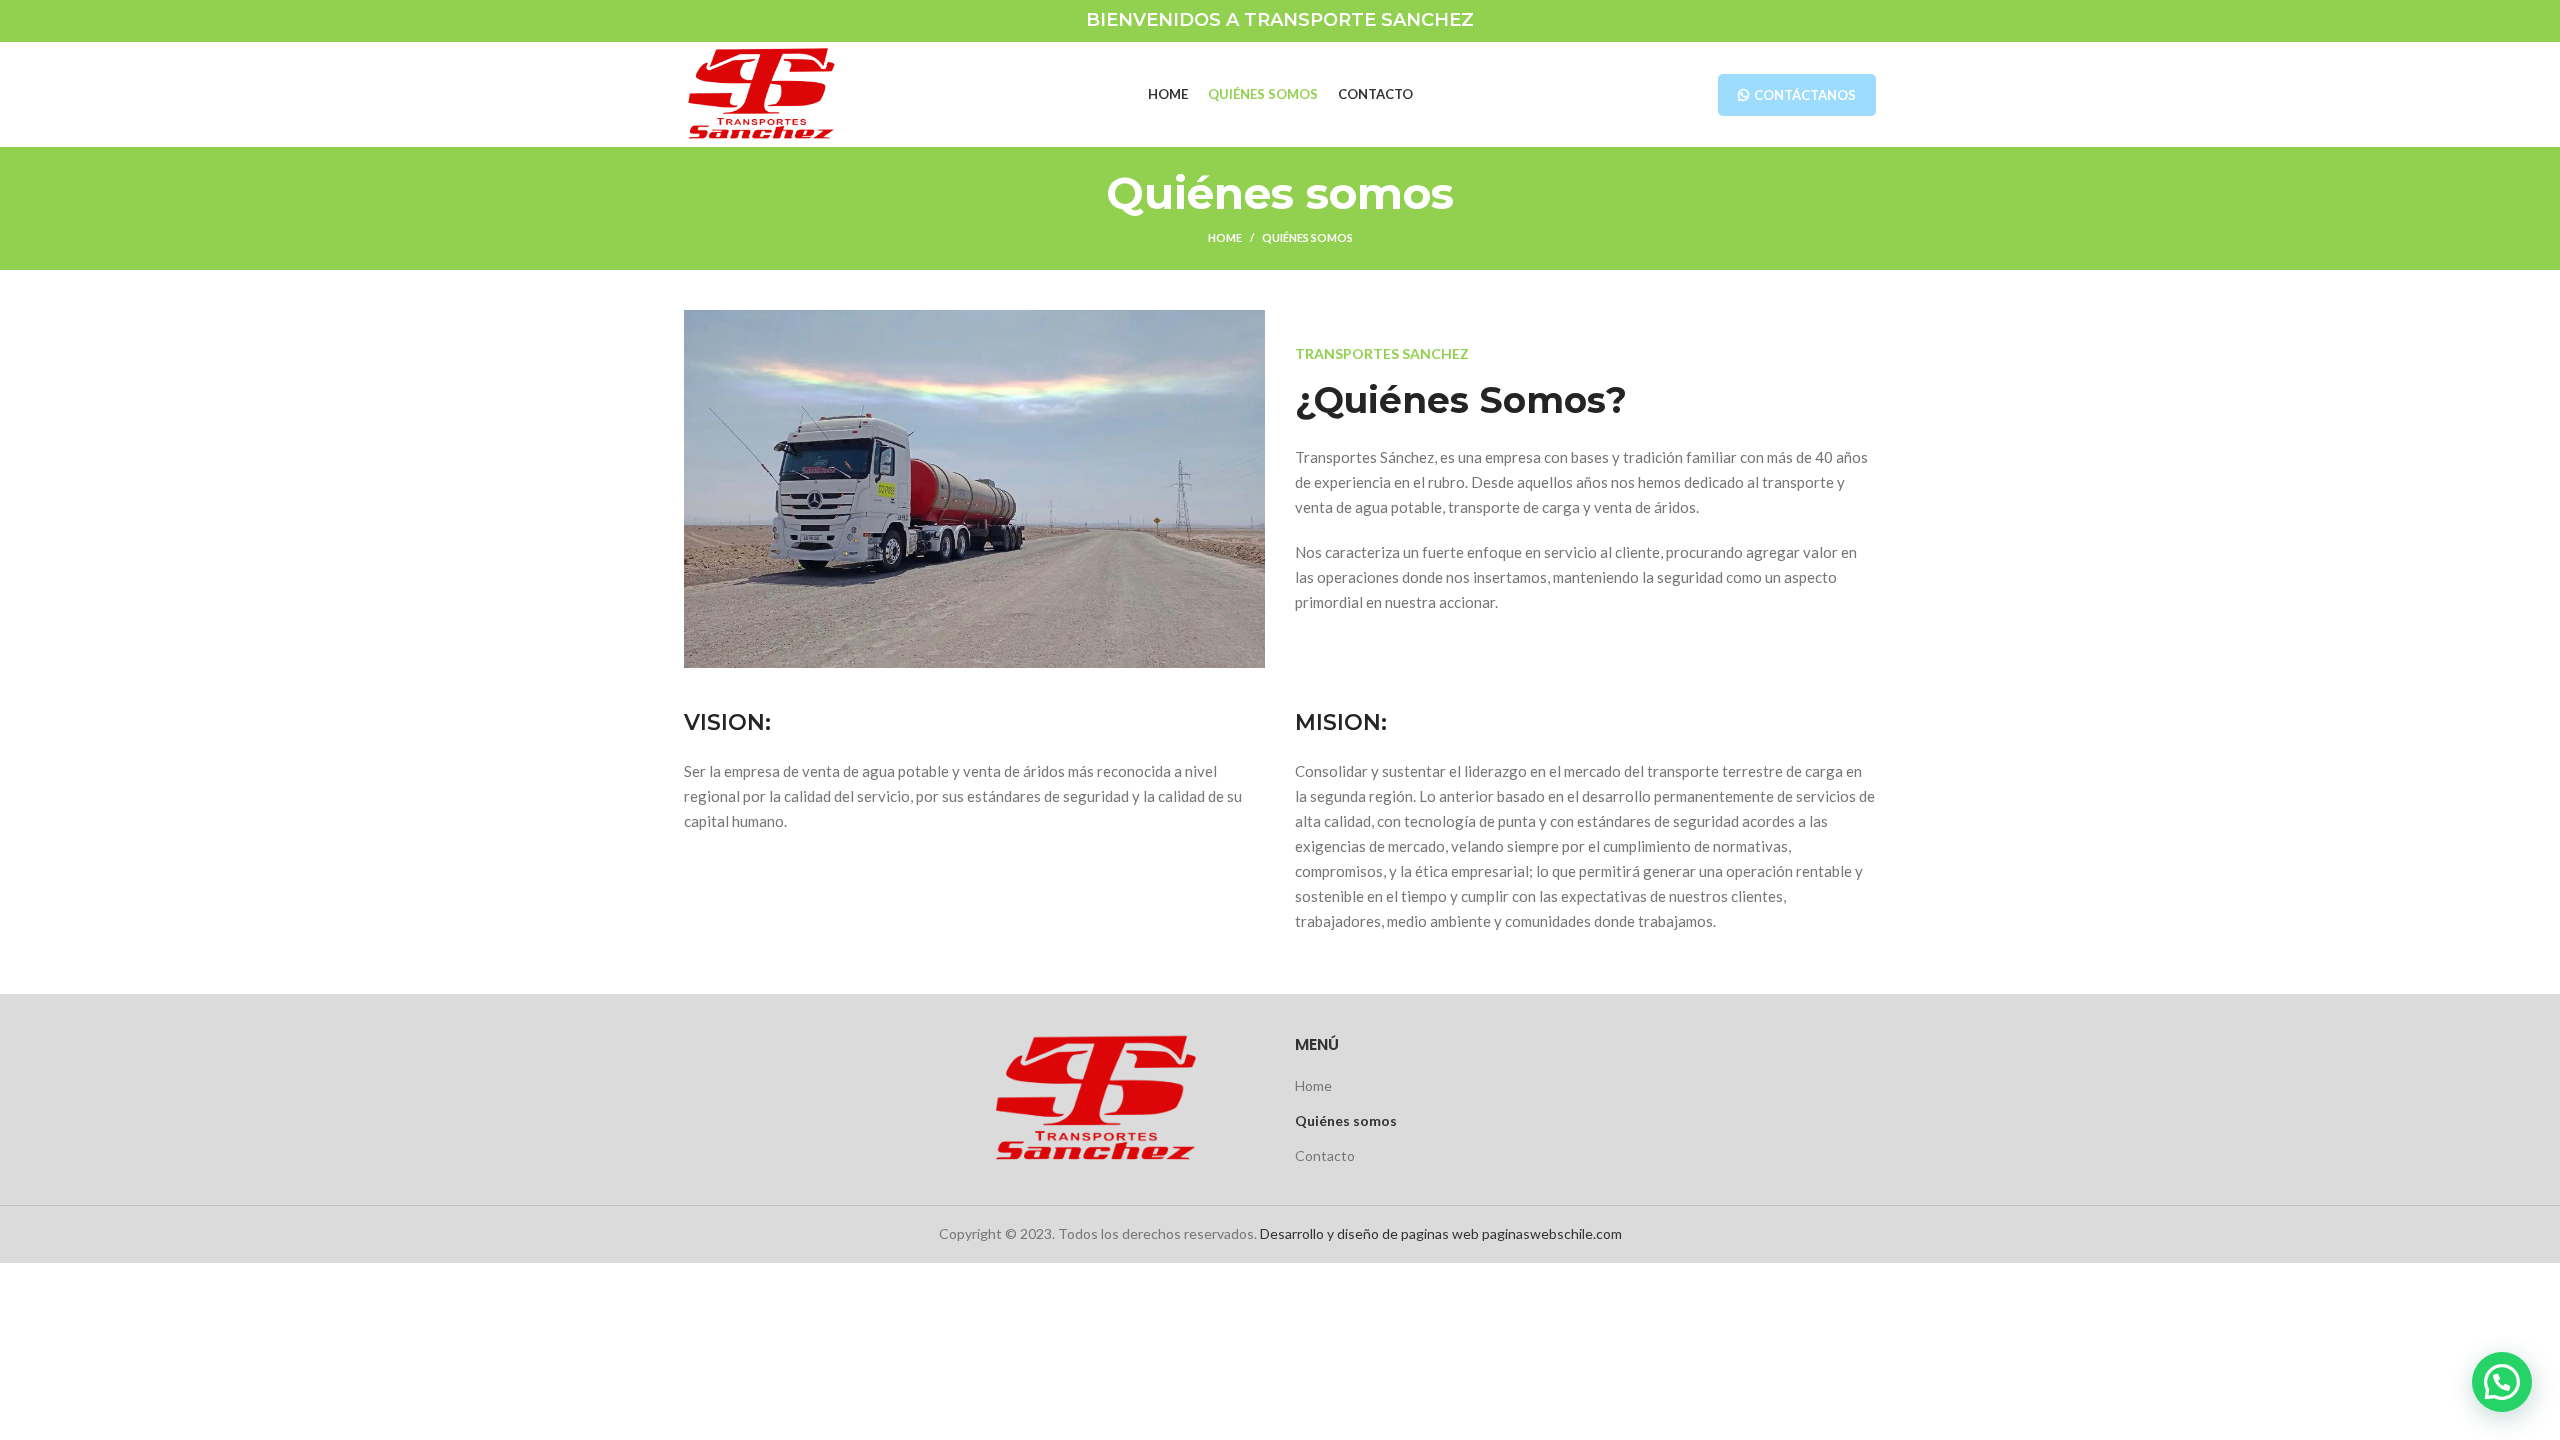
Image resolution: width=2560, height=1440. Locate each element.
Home (1225, 237)
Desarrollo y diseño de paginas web (1369, 1233)
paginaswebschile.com (1552, 1233)
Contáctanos (1805, 95)
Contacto (1325, 1155)
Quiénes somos (1346, 1120)
